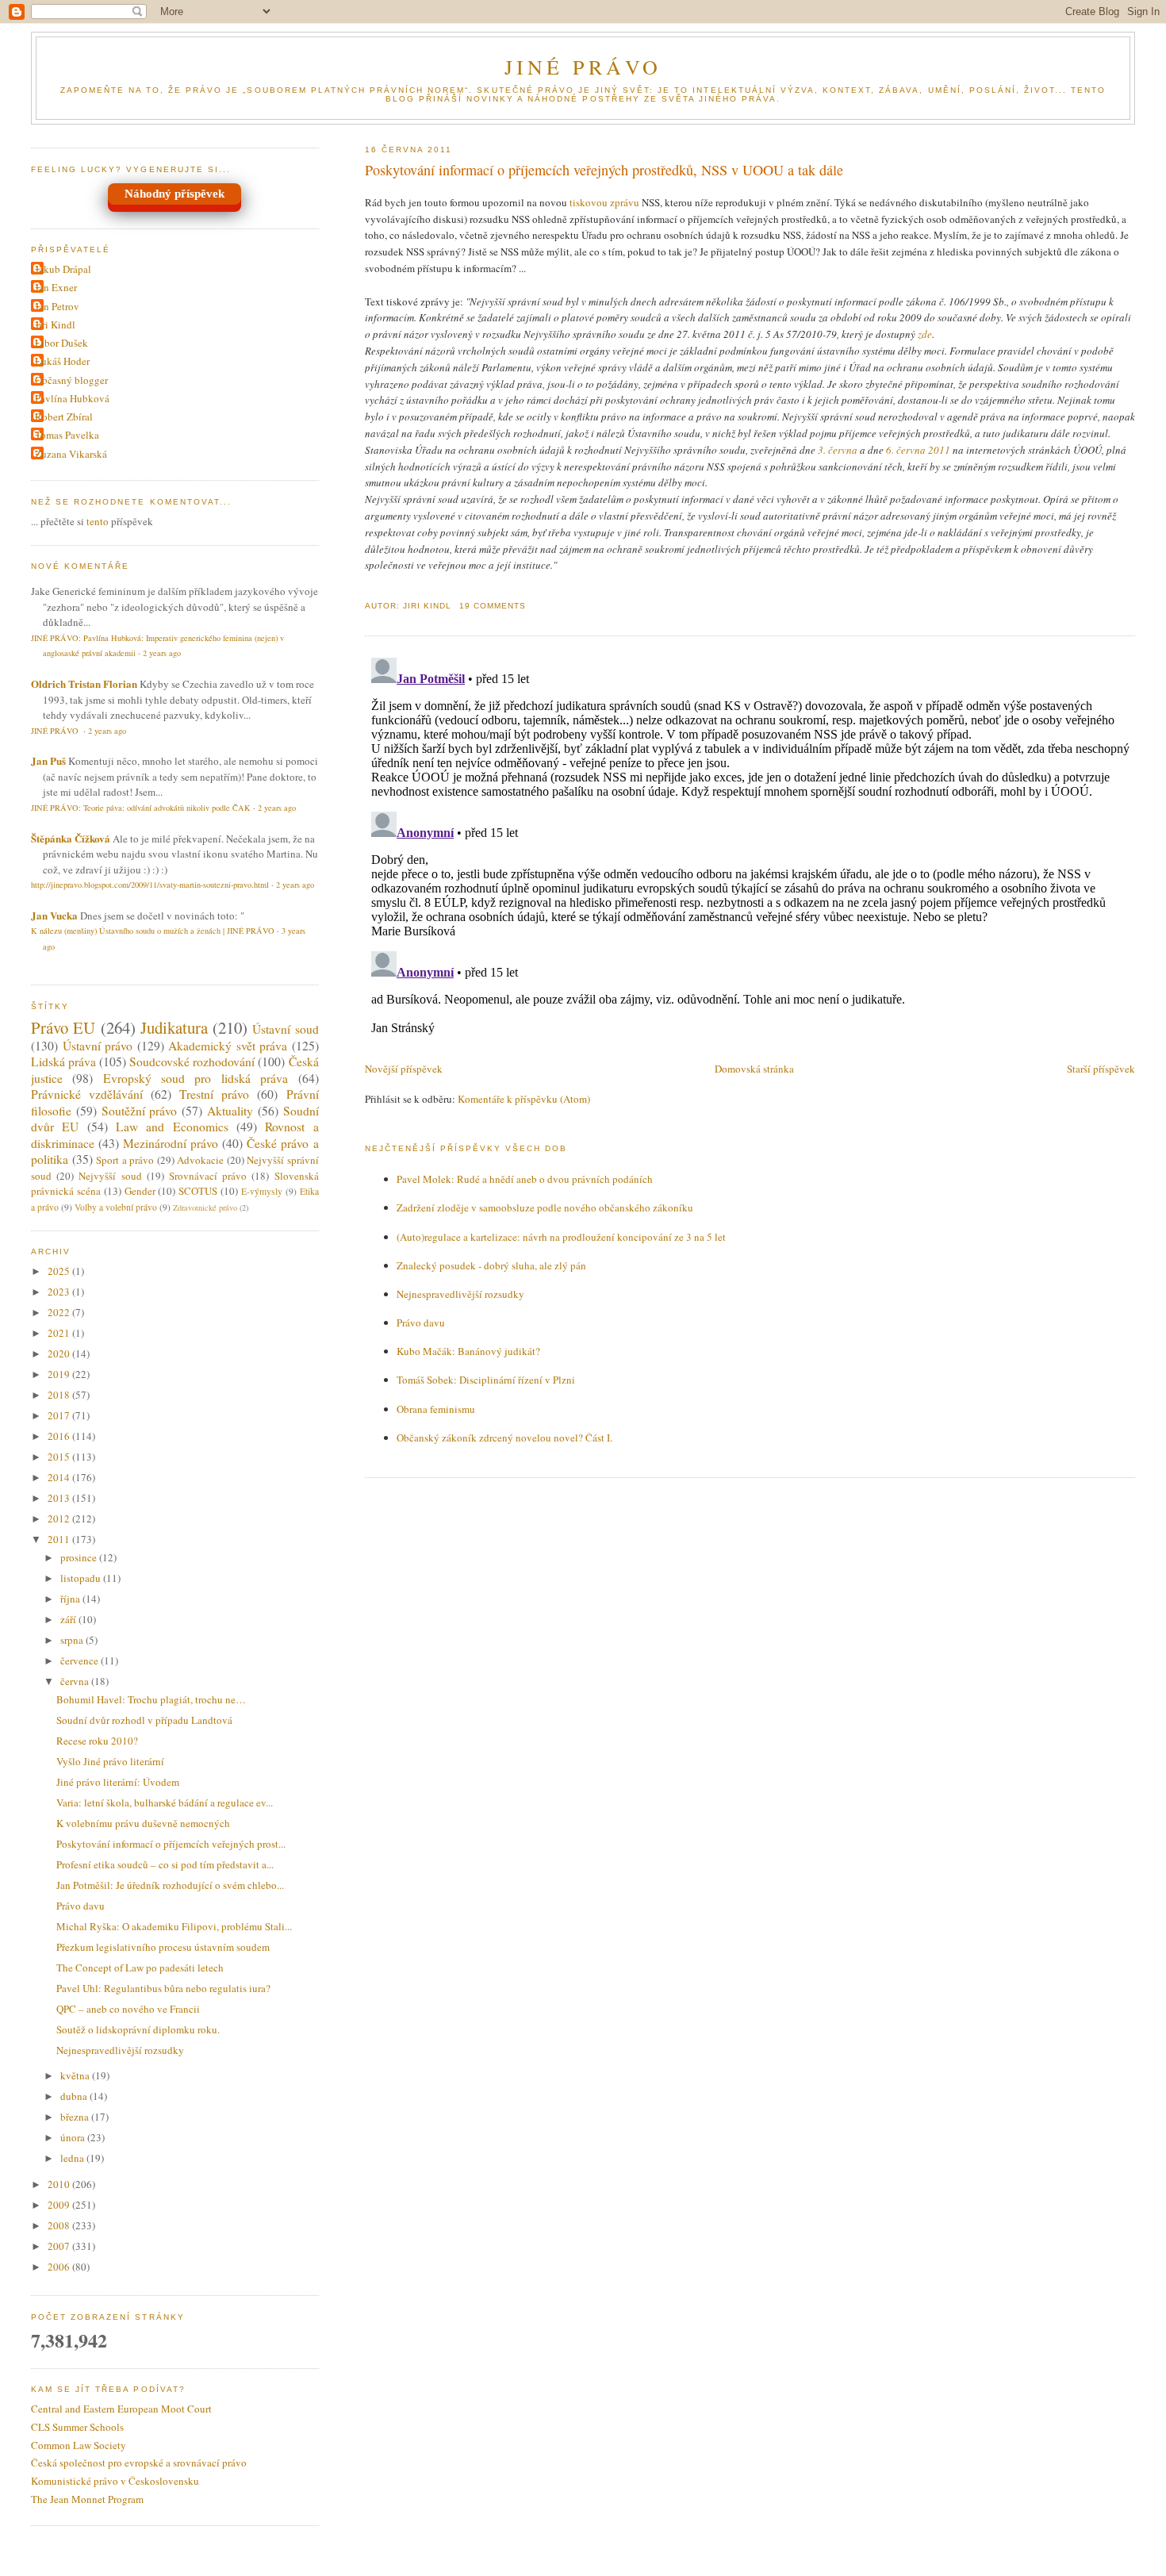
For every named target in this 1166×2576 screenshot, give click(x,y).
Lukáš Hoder (62, 361)
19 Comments (493, 606)
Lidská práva (63, 1061)
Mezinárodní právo (171, 1143)
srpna (73, 1640)
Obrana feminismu (436, 1409)
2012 (60, 1518)
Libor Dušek (61, 343)
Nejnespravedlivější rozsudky (460, 1294)
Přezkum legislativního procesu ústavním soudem (163, 1947)
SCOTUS (198, 1191)
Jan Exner (56, 287)
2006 (60, 2267)
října (71, 1599)
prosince (80, 1557)
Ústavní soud (285, 1029)
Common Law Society (79, 2445)
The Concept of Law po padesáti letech (140, 1968)
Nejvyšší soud (110, 1176)
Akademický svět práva (228, 1046)
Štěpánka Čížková (71, 838)
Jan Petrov (57, 306)
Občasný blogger (71, 380)
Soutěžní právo (140, 1111)
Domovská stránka (754, 1069)
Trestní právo (214, 1094)
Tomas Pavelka (67, 435)
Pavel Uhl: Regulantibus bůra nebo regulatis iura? (163, 1988)
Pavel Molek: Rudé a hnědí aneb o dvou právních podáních (525, 1179)
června (76, 1681)
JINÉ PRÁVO (583, 67)
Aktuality (230, 1111)
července (81, 1660)
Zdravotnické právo (205, 1207)
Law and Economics (172, 1127)
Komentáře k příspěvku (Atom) (524, 1099)
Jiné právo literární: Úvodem (118, 1782)
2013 (60, 1498)
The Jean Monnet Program (87, 2499)
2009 (60, 2205)
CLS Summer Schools (77, 2427)
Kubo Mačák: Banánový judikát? (468, 1351)
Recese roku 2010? (97, 1741)
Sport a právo (125, 1160)
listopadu (82, 1578)
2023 (60, 1292)
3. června (838, 450)
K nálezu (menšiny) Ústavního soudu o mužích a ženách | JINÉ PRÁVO (153, 931)
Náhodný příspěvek (175, 194)
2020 (60, 1353)
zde (925, 334)
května (76, 2075)
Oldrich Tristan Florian (84, 683)
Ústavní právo (98, 1046)
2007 (60, 2246)
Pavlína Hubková (72, 398)
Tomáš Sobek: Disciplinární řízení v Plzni (486, 1380)
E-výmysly (262, 1191)
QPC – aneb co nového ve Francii (128, 2009)
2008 (60, 2225)
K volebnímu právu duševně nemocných (143, 1823)
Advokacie (200, 1160)
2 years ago (162, 653)
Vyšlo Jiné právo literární (110, 1761)
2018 (60, 1395)
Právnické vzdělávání (87, 1094)
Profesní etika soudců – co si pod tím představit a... (165, 1864)
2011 (60, 1539)
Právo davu (421, 1323)
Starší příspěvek (1101, 1069)
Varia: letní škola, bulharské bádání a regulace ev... (165, 1802)
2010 (60, 2184)
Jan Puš (48, 760)
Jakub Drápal (63, 269)
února (74, 2137)
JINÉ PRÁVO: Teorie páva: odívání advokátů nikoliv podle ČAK (141, 808)
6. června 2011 (918, 450)
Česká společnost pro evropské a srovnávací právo (139, 2463)
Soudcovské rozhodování (192, 1061)
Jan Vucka (54, 915)
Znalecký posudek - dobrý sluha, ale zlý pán (491, 1265)
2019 (60, 1374)
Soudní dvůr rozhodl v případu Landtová (144, 1720)
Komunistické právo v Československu (115, 2481)
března (76, 2117)
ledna (73, 2158)
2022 (60, 1312)
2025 (60, 1271)
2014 (60, 1477)
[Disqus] (750, 850)
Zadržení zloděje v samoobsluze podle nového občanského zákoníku (545, 1207)
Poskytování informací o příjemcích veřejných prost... (171, 1844)
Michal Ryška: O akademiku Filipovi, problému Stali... (174, 1926)
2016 (60, 1436)
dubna (75, 2096)
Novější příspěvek (404, 1069)
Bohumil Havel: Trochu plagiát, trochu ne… (151, 1699)
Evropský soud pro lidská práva (196, 1078)
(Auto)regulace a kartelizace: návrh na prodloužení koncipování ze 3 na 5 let (561, 1237)
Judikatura (174, 1027)
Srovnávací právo (208, 1176)
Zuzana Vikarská (71, 454)
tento (98, 521)
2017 (60, 1415)
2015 (60, 1457)
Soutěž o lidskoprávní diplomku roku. (138, 2029)
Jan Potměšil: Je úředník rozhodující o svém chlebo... (170, 1885)
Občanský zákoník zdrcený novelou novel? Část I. (504, 1438)
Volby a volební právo (116, 1207)
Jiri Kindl (55, 324)
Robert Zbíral (64, 417)
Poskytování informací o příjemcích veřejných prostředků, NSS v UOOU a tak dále (604, 170)
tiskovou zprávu (604, 202)
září (69, 1619)
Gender (140, 1191)
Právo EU (63, 1027)
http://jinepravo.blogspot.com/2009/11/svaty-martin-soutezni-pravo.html (150, 885)
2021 (60, 1333)
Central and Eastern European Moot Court (121, 2409)
